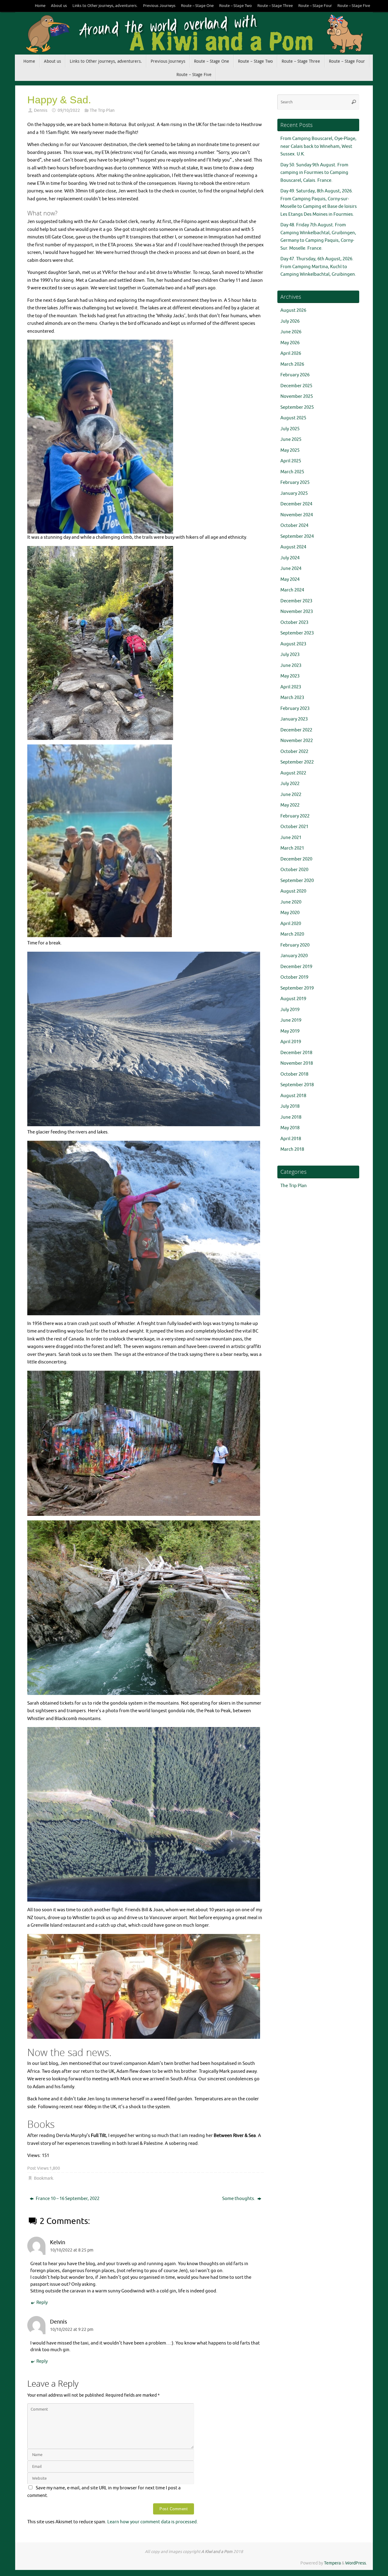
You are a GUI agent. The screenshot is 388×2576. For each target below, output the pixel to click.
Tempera (332, 2563)
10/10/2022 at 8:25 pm (72, 2250)
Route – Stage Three (275, 6)
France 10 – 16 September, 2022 (67, 2199)
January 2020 (294, 956)
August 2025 (293, 418)
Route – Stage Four (315, 6)
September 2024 (297, 536)
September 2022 (297, 762)
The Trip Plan (102, 110)
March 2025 (292, 472)
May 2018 (290, 1128)
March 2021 (292, 848)
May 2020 (290, 913)
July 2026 (290, 321)
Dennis (41, 110)
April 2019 (291, 1042)
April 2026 (291, 353)
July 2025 (290, 429)
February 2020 (295, 945)
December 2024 (296, 504)
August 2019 (293, 999)
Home (40, 6)
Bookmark (43, 2178)
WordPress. (356, 2563)
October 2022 (294, 752)
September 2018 (297, 1085)
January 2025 (294, 493)
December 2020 (296, 859)
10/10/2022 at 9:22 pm (72, 2330)
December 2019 (296, 967)
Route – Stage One (197, 6)
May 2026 (290, 343)
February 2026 (295, 375)
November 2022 (297, 741)
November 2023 (297, 612)
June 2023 (291, 666)
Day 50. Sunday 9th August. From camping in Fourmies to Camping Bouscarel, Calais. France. (314, 173)
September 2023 (297, 633)
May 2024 (290, 579)
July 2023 (290, 655)
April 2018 (291, 1139)
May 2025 (290, 450)
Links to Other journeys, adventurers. (105, 6)
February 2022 (295, 816)
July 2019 (290, 1010)
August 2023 (293, 644)
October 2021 (294, 827)
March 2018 (292, 1149)
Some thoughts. (239, 2199)
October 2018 (294, 1074)
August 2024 (293, 547)
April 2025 (291, 461)
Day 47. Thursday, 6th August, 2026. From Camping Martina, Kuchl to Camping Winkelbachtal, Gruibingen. (318, 267)
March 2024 (292, 590)
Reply (42, 2303)
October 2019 (294, 977)
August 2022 (293, 773)
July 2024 (290, 558)
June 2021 (291, 838)
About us (59, 6)
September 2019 (297, 988)
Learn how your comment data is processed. (153, 2522)
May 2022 (290, 805)
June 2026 (291, 332)
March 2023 (292, 698)
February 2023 (295, 709)
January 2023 (294, 719)
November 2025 (297, 396)
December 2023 (296, 601)
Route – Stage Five (354, 6)
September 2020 (297, 881)
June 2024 (291, 569)
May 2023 (290, 676)
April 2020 (291, 924)
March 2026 (292, 364)
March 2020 (292, 934)
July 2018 (290, 1106)
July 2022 (290, 784)
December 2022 (296, 730)
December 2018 (296, 1053)
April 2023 (291, 687)
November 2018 (297, 1063)
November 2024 (297, 515)
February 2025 (295, 483)
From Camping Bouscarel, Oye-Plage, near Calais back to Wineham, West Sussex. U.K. (318, 146)
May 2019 (290, 1031)
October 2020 (294, 870)
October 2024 (294, 526)
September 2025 (297, 407)
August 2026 (293, 310)
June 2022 (291, 795)
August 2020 (293, 891)
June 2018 (291, 1117)
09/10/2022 (69, 110)
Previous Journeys (159, 6)
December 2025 (296, 386)
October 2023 (294, 622)
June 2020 (291, 902)
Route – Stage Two (236, 6)
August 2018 (293, 1096)
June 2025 (291, 439)
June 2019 (291, 1020)
